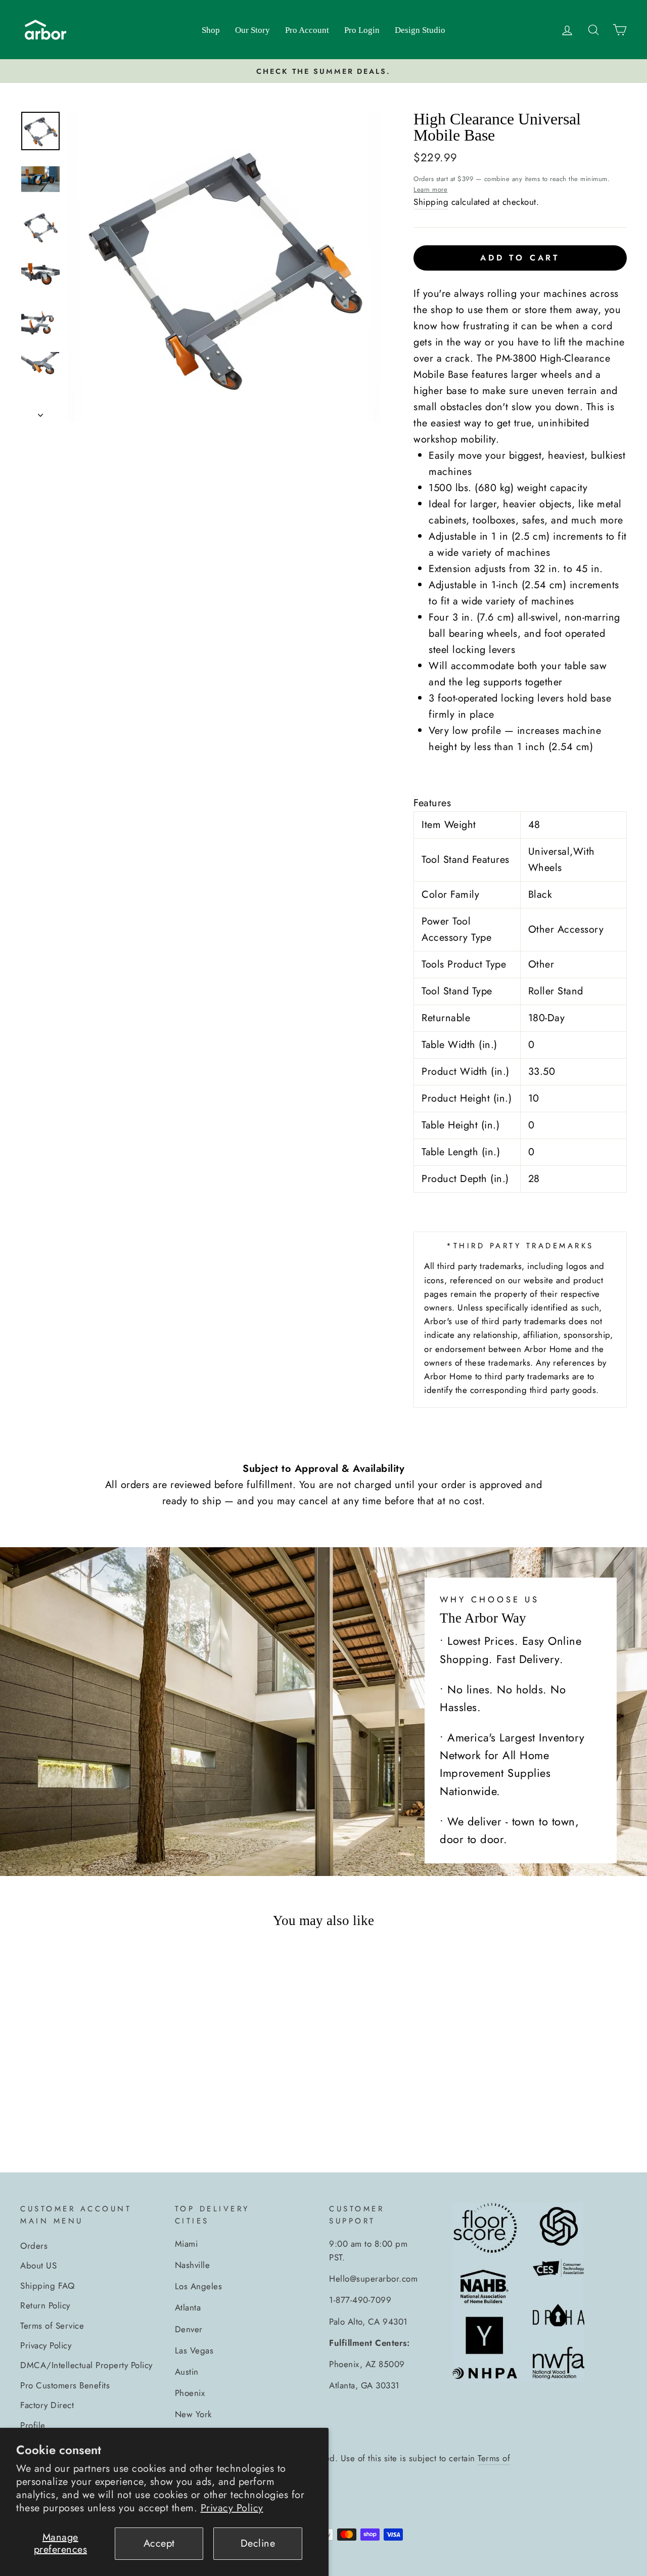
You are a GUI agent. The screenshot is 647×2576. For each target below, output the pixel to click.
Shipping (431, 202)
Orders (34, 2246)
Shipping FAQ (47, 2286)
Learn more (430, 189)
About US (38, 2265)
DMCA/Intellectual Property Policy (86, 2365)
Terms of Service (52, 2326)
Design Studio (420, 30)
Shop (211, 30)
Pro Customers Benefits (65, 2385)
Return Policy (45, 2305)
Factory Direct (47, 2405)
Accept (159, 2543)
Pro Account (307, 30)
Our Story (252, 30)
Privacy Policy (232, 2508)
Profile (33, 2425)
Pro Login (362, 30)
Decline (258, 2543)
